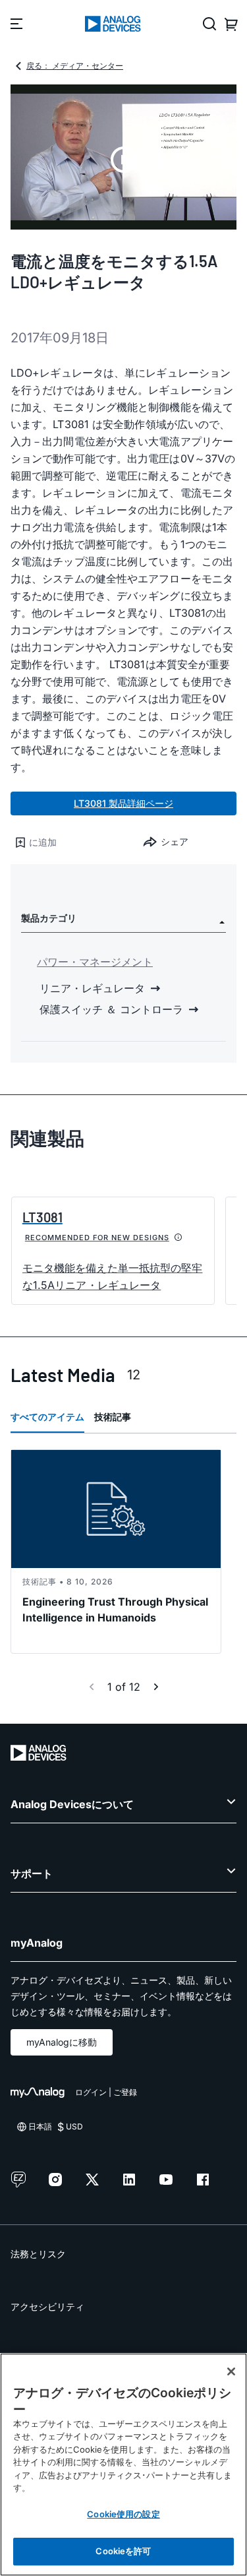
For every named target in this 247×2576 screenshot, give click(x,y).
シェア (175, 841)
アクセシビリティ (47, 2307)
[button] (67, 842)
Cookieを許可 (123, 2551)
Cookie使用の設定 (123, 2514)
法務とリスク (38, 2254)
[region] (123, 2465)
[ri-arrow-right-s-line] (156, 1687)
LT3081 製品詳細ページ (123, 803)
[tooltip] (178, 1238)
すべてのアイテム (47, 1417)
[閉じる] (231, 2372)
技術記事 (113, 1417)
